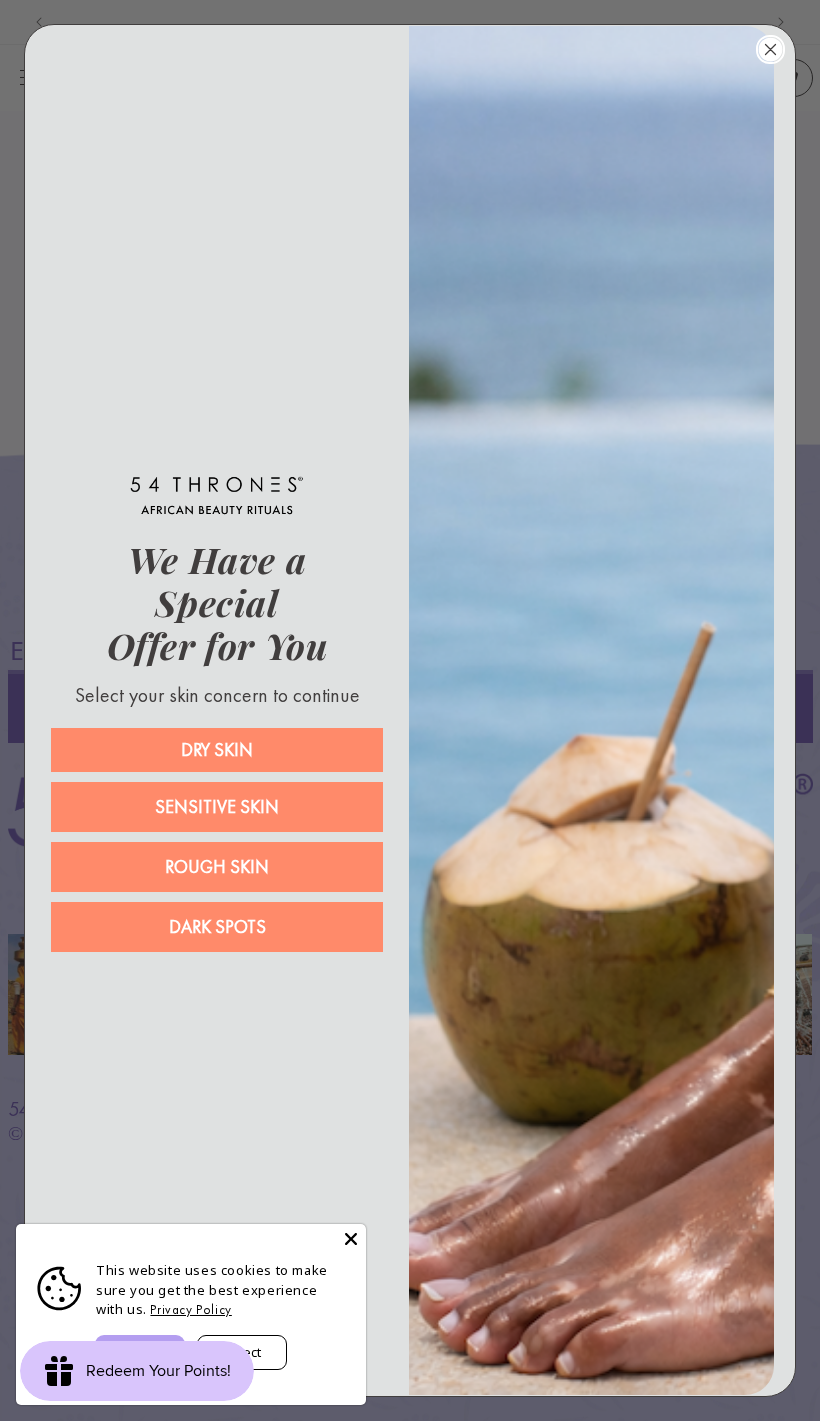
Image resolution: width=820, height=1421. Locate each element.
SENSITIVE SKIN (217, 806)
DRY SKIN (217, 749)
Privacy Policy (190, 1309)
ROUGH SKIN (217, 866)
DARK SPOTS (217, 926)
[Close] (351, 1239)
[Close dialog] (770, 49)
